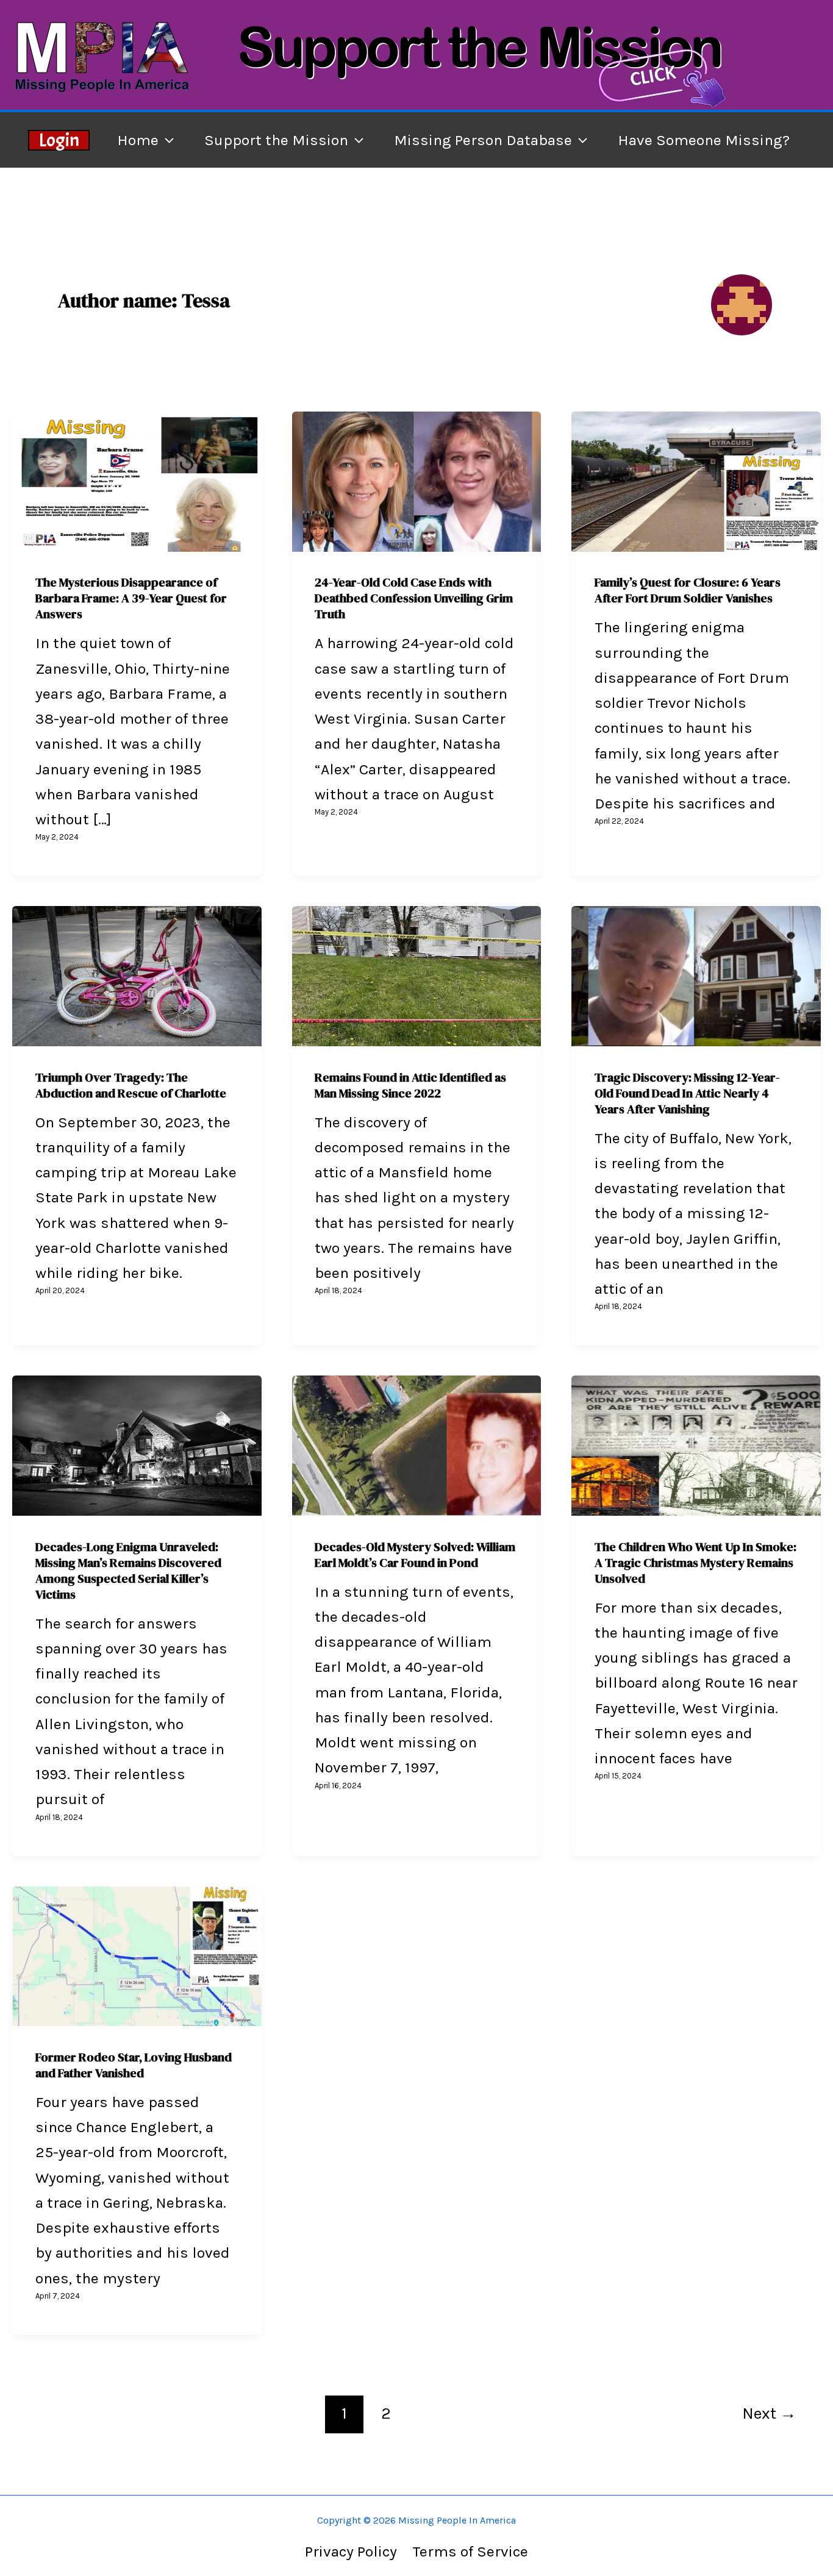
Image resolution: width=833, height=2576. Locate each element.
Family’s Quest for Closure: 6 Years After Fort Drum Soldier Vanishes (688, 590)
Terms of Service (470, 2551)
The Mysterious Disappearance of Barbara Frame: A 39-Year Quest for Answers (131, 598)
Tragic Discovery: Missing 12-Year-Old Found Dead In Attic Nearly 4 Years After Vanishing (687, 1093)
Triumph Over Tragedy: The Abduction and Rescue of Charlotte (131, 1085)
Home (138, 140)
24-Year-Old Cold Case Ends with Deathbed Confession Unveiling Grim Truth (414, 598)
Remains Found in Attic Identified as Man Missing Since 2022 (410, 1085)
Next (769, 2414)
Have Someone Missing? (704, 140)
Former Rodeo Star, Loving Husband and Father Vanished (134, 2065)
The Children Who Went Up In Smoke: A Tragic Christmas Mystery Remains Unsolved (695, 1563)
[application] (166, 140)
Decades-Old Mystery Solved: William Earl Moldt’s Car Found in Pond (415, 1555)
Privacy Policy (351, 2551)
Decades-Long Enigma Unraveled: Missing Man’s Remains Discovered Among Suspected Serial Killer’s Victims (128, 1571)
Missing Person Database (483, 140)
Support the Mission (276, 140)
